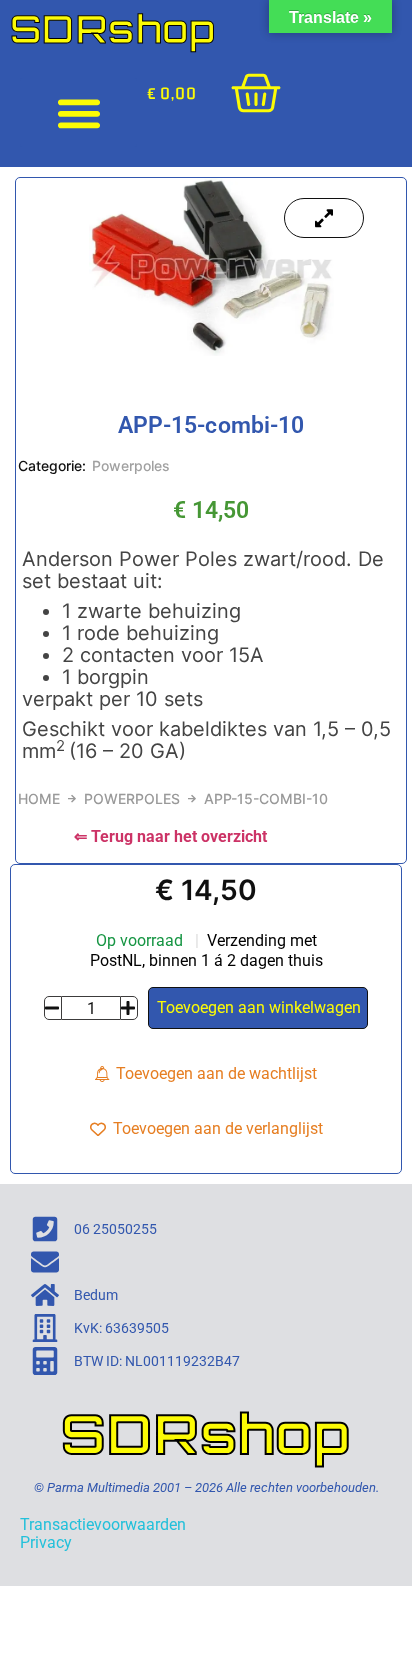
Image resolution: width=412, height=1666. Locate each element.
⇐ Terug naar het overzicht (170, 836)
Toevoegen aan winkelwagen (259, 1007)
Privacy (46, 1542)
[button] (78, 112)
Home (39, 798)
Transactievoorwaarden (103, 1524)
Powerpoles (131, 465)
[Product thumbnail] (324, 218)
